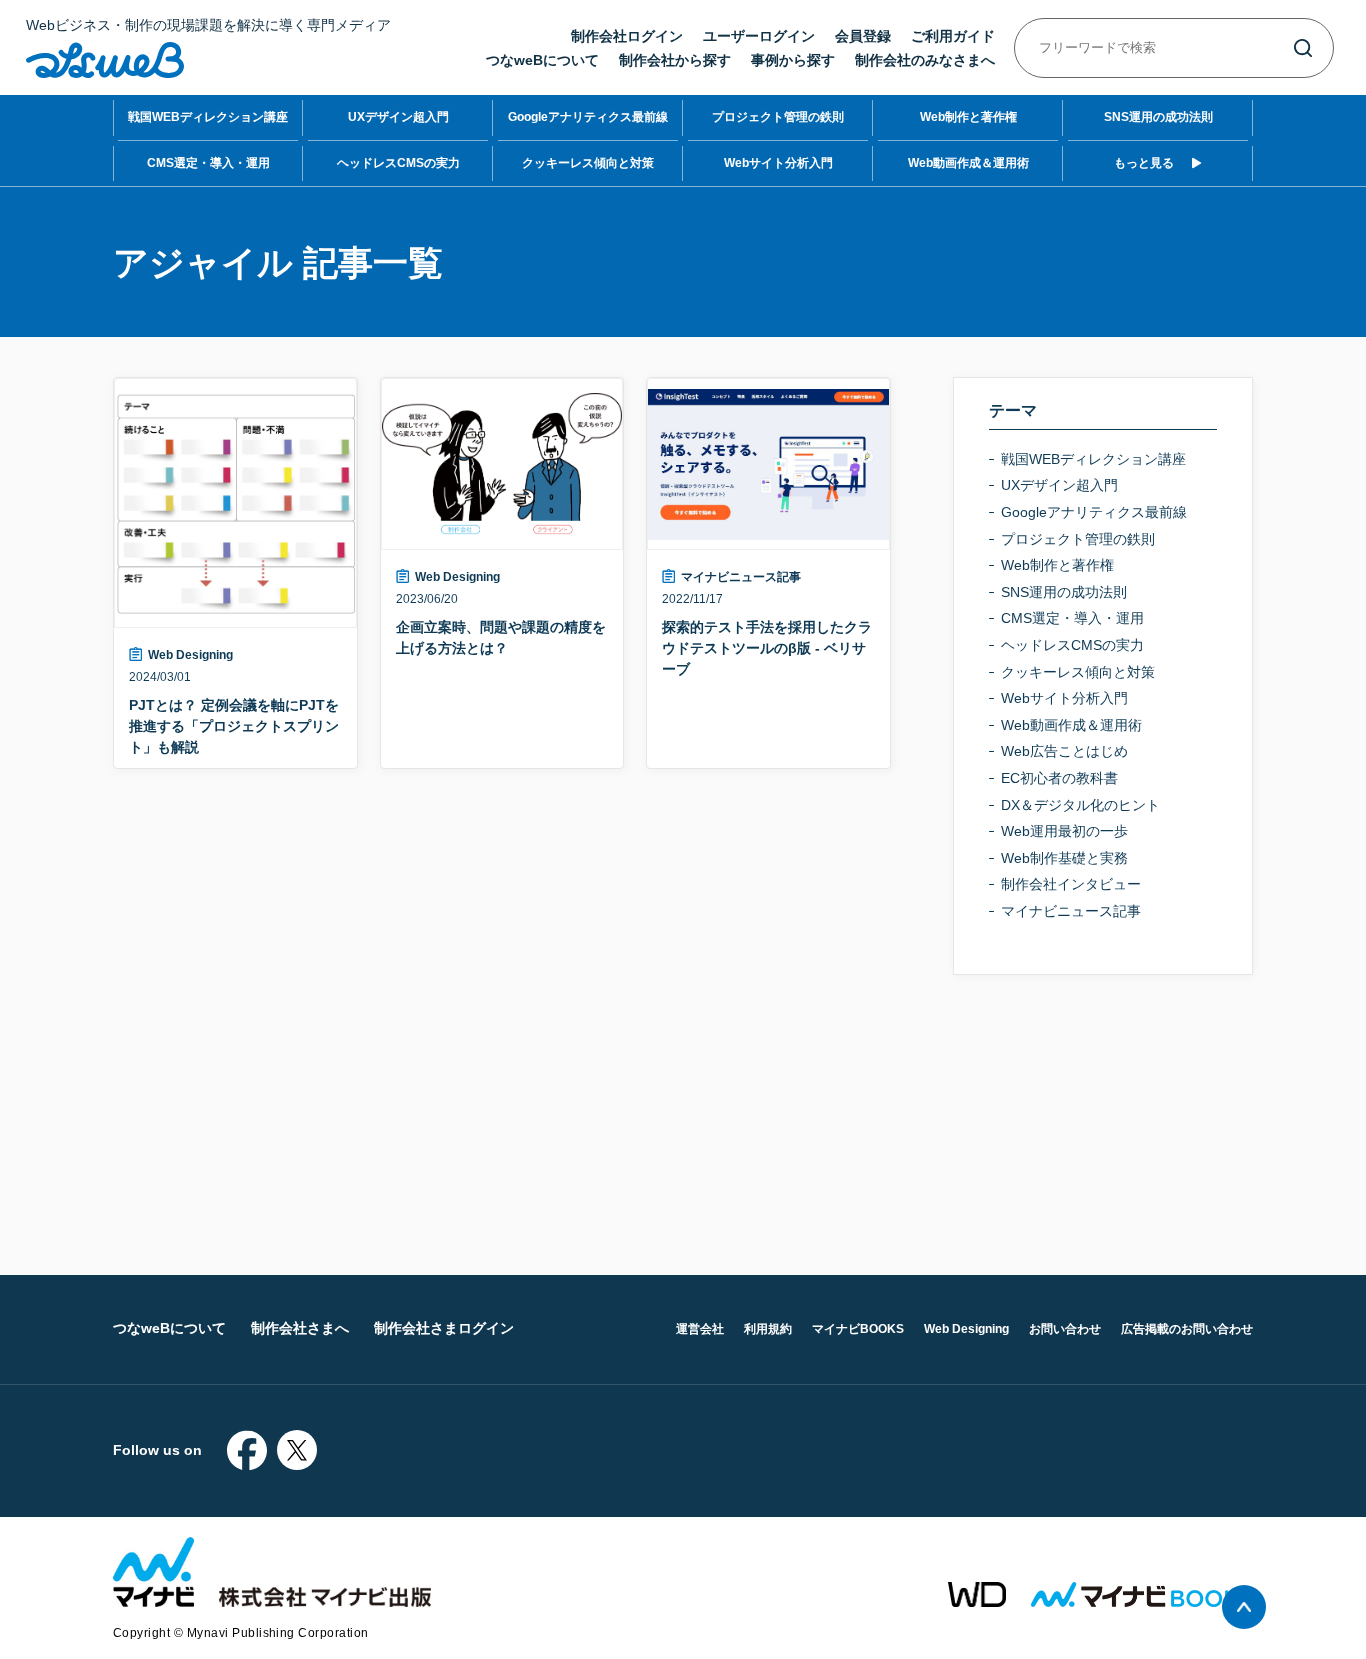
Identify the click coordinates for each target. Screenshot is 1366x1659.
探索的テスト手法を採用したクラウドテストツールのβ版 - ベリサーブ (767, 648)
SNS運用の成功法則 (1158, 117)
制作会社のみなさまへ (925, 60)
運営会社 (700, 1329)
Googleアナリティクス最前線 (588, 117)
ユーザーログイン (759, 36)
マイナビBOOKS (858, 1329)
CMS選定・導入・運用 (208, 163)
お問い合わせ (1065, 1329)
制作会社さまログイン (444, 1328)
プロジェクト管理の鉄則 (778, 117)
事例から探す (793, 60)
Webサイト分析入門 (778, 163)
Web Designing (190, 655)
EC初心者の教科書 (1059, 778)
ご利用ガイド (953, 36)
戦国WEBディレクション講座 (208, 117)
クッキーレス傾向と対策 (588, 163)
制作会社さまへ (300, 1328)
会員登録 (863, 36)
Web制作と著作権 (968, 117)
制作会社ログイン (627, 36)
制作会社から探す (675, 60)
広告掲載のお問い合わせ (1187, 1329)
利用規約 (768, 1329)
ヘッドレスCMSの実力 (398, 163)
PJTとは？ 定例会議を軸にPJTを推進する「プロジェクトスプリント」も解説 (234, 726)
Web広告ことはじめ (1064, 751)
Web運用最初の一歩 (1064, 831)
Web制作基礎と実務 (1064, 858)
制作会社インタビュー (1071, 884)
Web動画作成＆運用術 (968, 163)
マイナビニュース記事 (741, 577)
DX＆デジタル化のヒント (1080, 805)
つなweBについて (542, 60)
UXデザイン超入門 (398, 117)
